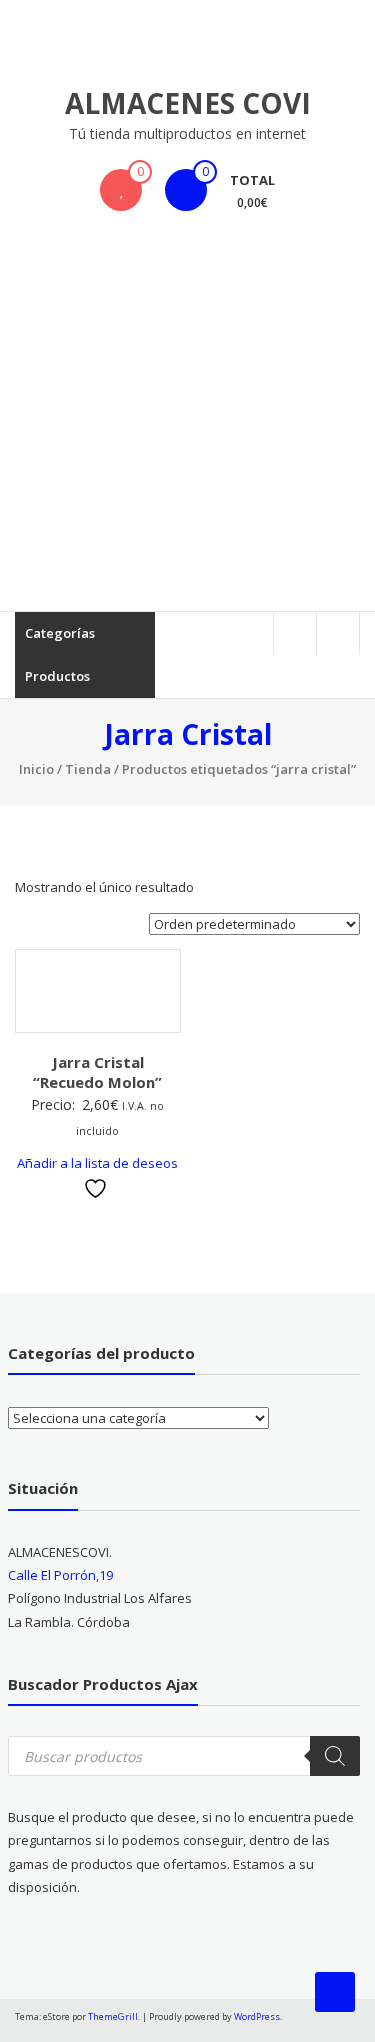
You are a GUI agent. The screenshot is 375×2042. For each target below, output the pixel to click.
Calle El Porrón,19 (60, 1575)
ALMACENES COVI (188, 103)
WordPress (257, 2016)
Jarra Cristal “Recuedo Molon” (97, 1072)
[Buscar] (335, 1756)
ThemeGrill (113, 2016)
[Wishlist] (121, 190)
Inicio (36, 769)
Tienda (88, 769)
